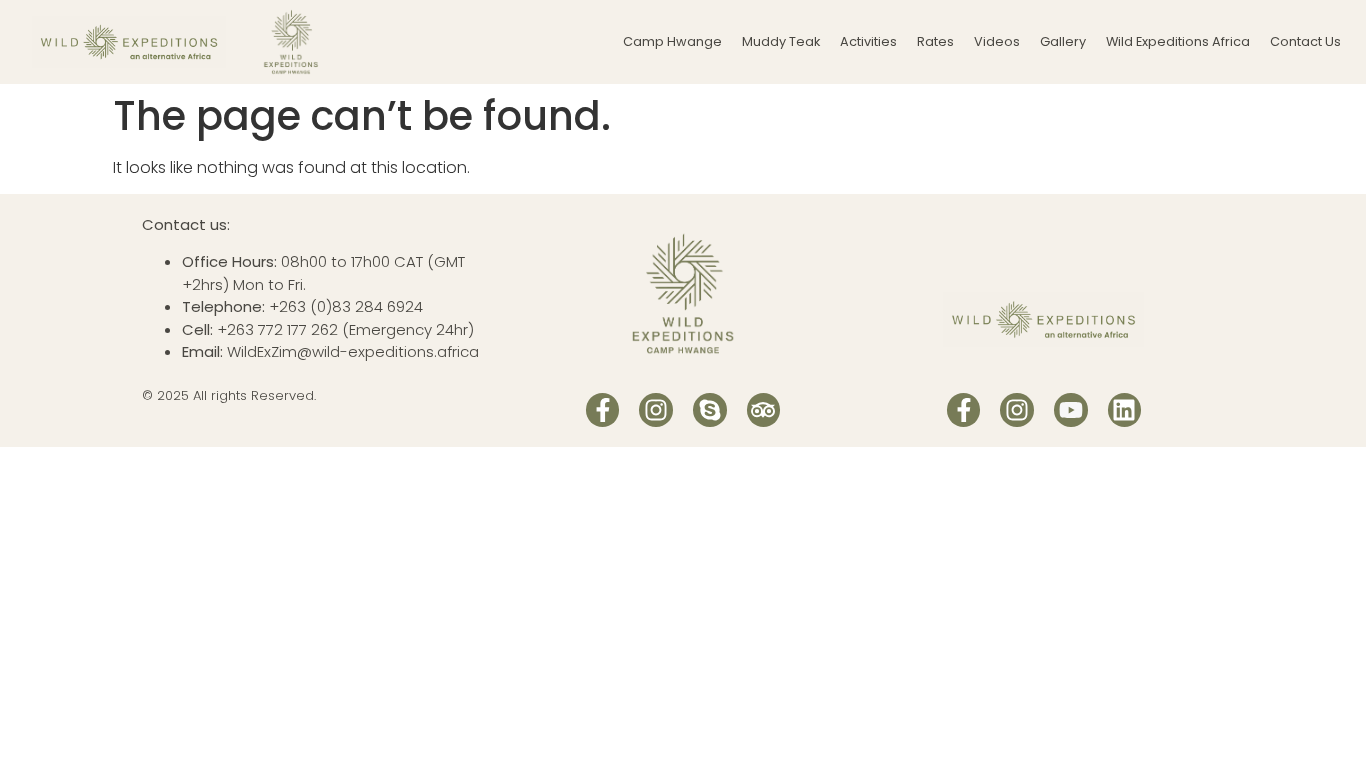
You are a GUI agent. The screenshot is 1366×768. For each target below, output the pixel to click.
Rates (935, 41)
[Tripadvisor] (764, 410)
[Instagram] (656, 410)
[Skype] (710, 410)
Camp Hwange (672, 41)
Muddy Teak (781, 41)
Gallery (1063, 41)
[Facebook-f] (603, 410)
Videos (997, 41)
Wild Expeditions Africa (1178, 41)
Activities (868, 41)
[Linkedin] (1125, 410)
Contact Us (1305, 41)
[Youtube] (1071, 410)
